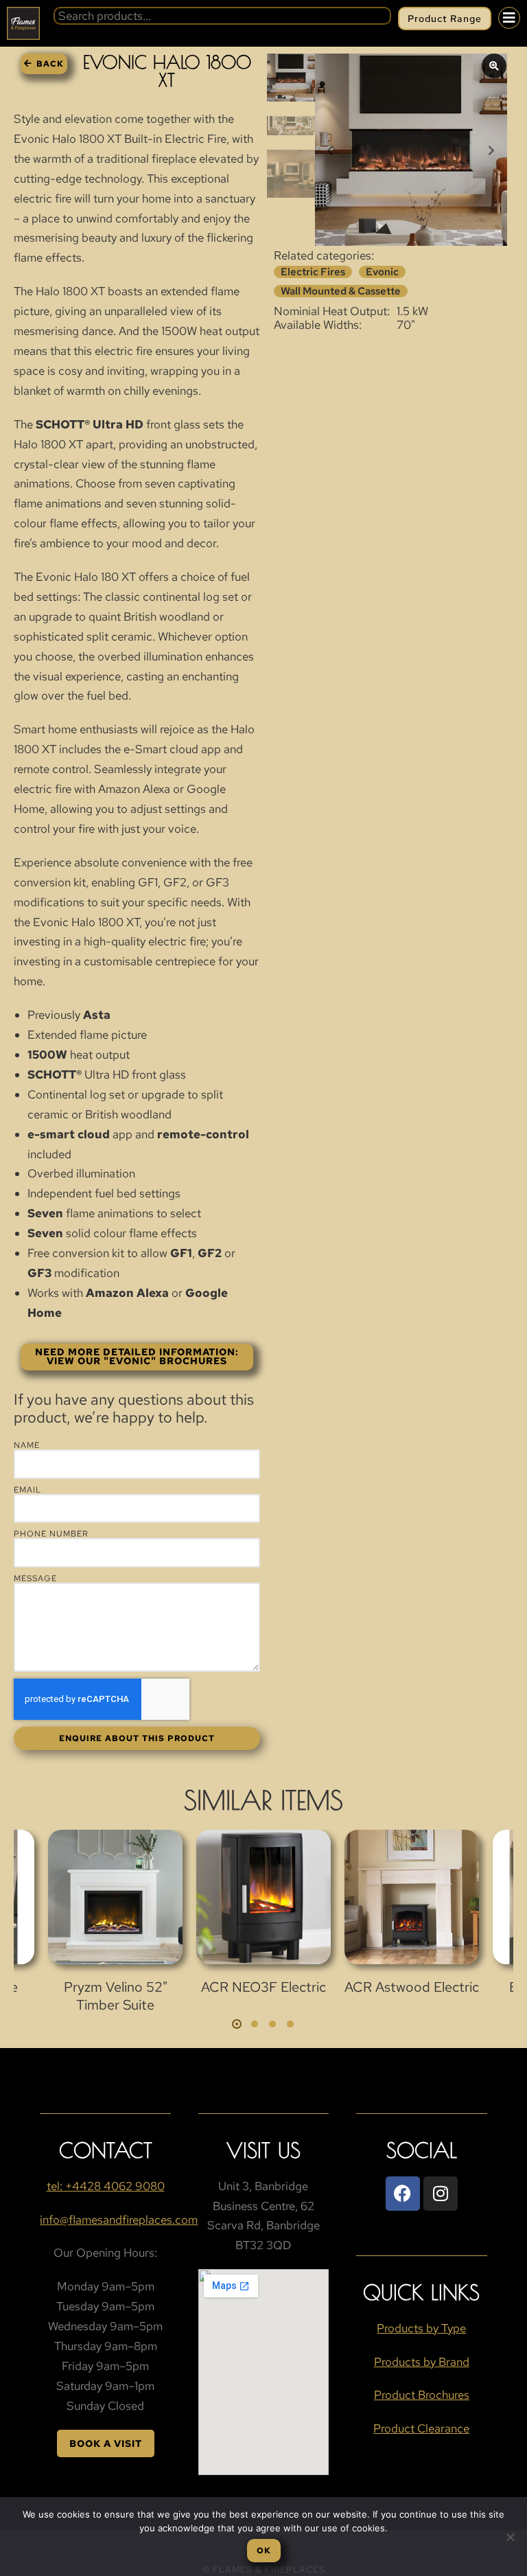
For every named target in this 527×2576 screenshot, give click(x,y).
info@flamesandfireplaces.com (119, 2220)
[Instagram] (441, 2194)
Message (35, 1578)
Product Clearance (421, 2428)
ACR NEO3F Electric (263, 1987)
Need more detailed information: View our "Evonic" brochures (137, 1357)
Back (50, 64)
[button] (237, 2024)
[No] (510, 2537)
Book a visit (106, 2443)
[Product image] (115, 1897)
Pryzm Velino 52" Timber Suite (116, 1996)
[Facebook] (403, 2194)
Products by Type (421, 2328)
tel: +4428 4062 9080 (106, 2186)
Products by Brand (422, 2362)
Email (27, 1490)
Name (27, 1445)
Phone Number (51, 1534)
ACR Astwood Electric (412, 1987)
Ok (264, 2551)
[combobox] (222, 16)
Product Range (445, 19)
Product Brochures (422, 2395)
